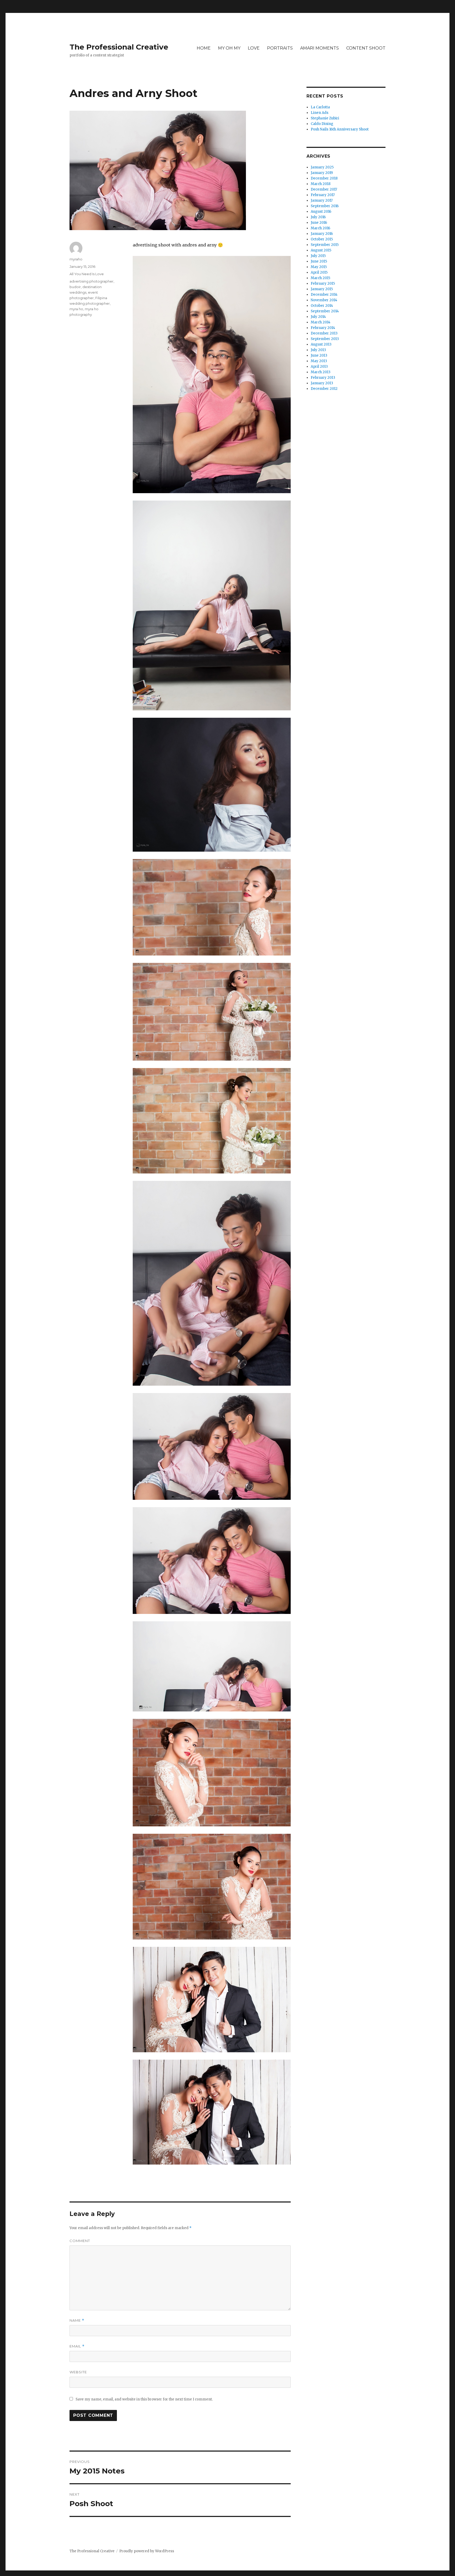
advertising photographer (92, 281)
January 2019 (322, 173)
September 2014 (325, 311)
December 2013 (324, 333)
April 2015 (319, 272)
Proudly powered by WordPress (147, 2551)
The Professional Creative (119, 47)
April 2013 (319, 367)
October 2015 (322, 239)
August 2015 (321, 250)
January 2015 (322, 289)
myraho (76, 259)
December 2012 (324, 389)
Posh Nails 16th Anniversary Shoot (340, 129)
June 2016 (319, 223)
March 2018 (321, 184)
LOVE (254, 48)
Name (77, 2320)
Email (77, 2346)
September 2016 (325, 206)
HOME (204, 48)
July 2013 (318, 350)
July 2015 (318, 256)
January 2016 (322, 234)
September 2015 (325, 245)
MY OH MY (229, 48)
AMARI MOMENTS (320, 48)
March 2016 (320, 228)
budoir (75, 287)
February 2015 (323, 283)
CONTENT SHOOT (366, 48)
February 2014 (323, 328)
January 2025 (322, 167)
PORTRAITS (280, 48)
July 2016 (318, 217)
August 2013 (321, 344)
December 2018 (324, 178)
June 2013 (319, 355)
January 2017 (322, 200)
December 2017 (324, 189)
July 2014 (318, 317)
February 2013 (323, 378)
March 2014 (321, 322)
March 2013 (321, 372)
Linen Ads (320, 113)
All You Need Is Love (87, 274)
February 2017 (323, 195)
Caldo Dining (322, 124)
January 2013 (322, 383)
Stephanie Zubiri (325, 118)
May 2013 (319, 361)
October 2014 (322, 306)
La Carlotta (320, 107)
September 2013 (325, 339)
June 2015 (319, 261)
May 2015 (319, 267)
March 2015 (320, 278)
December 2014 (324, 295)
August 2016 (321, 212)
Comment (80, 2241)
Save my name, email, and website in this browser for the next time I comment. (144, 2399)
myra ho (76, 309)
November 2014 (324, 300)
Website (78, 2372)
